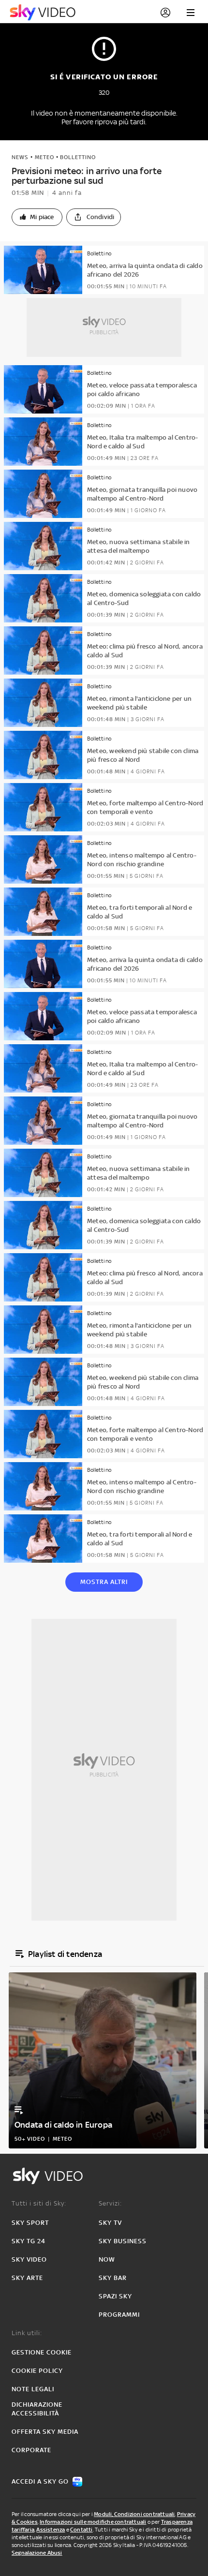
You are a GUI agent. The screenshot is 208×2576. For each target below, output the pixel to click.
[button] (37, 217)
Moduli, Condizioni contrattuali (134, 2514)
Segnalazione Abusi (37, 2553)
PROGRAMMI (119, 2315)
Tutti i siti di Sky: (39, 2203)
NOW (107, 2259)
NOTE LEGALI (33, 2389)
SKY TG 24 (29, 2241)
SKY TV (110, 2223)
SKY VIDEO (29, 2259)
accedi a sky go (40, 2481)
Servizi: (110, 2203)
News (20, 157)
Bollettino (78, 157)
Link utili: (27, 2333)
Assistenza (51, 2530)
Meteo (45, 157)
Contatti (82, 2530)
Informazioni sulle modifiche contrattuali (93, 2522)
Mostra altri (104, 1582)
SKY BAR (113, 2278)
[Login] (165, 13)
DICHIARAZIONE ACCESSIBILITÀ (37, 2409)
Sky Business (123, 2241)
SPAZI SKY (115, 2296)
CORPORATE (31, 2450)
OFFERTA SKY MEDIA (45, 2432)
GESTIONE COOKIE (42, 2352)
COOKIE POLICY (37, 2371)
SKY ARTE (27, 2278)
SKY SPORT (30, 2223)
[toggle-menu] (191, 13)
